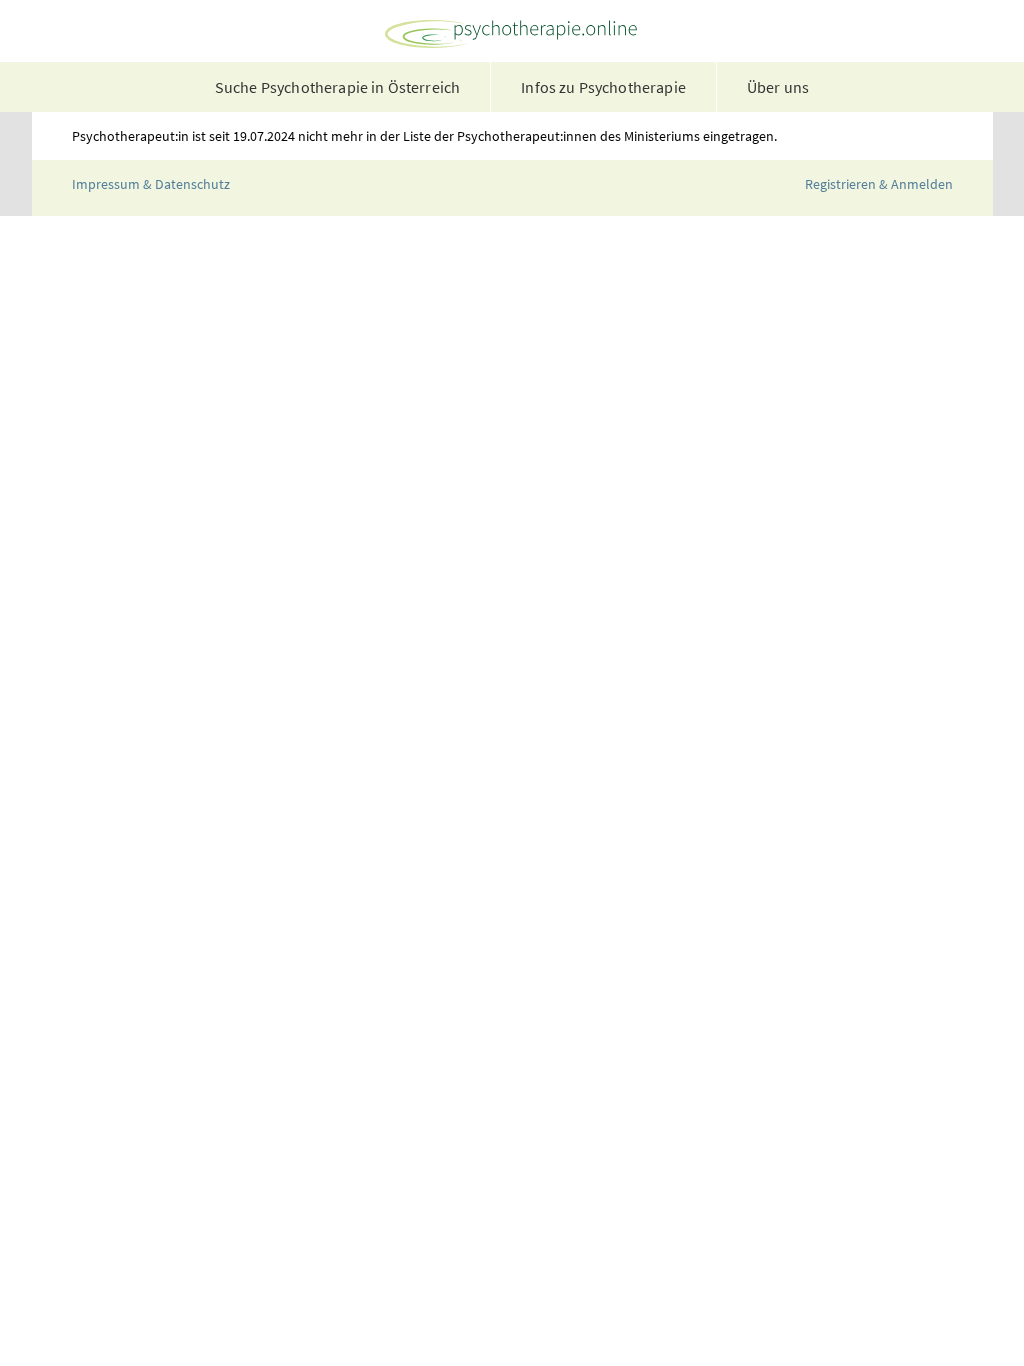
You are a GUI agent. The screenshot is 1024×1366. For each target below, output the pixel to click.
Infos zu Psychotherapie (603, 87)
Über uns (778, 87)
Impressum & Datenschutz (151, 184)
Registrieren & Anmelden (879, 184)
